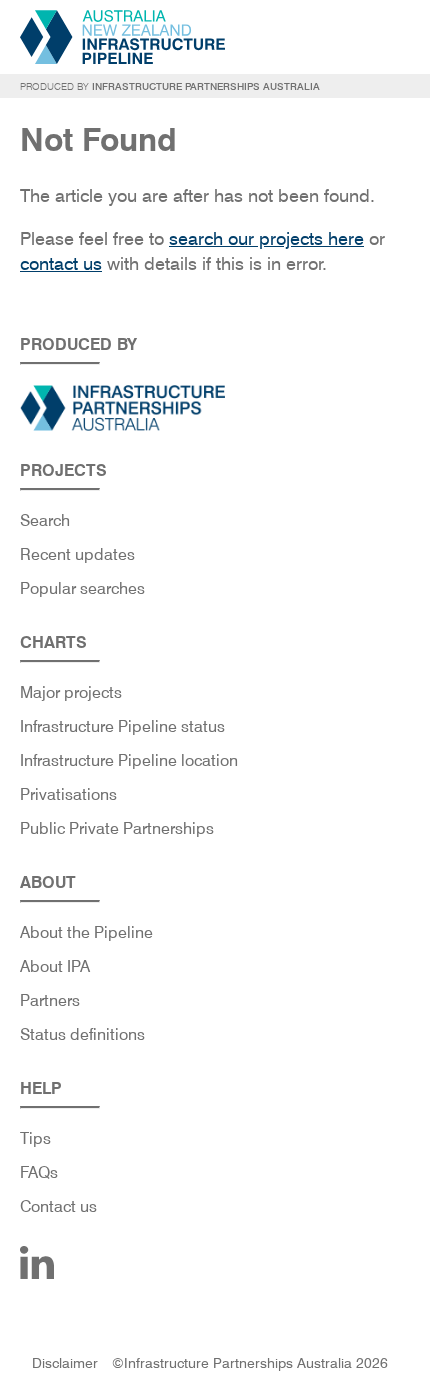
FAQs (39, 1172)
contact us (61, 263)
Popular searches (82, 588)
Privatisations (68, 794)
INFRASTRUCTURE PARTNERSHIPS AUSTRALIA (206, 86)
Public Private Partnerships (117, 828)
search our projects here (266, 238)
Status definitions (82, 1034)
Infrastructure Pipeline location (129, 760)
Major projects (71, 692)
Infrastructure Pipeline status (122, 726)
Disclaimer (65, 1363)
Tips (35, 1138)
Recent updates (77, 554)
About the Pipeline (86, 932)
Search (45, 520)
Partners (50, 1000)
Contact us (58, 1206)
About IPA (55, 966)
